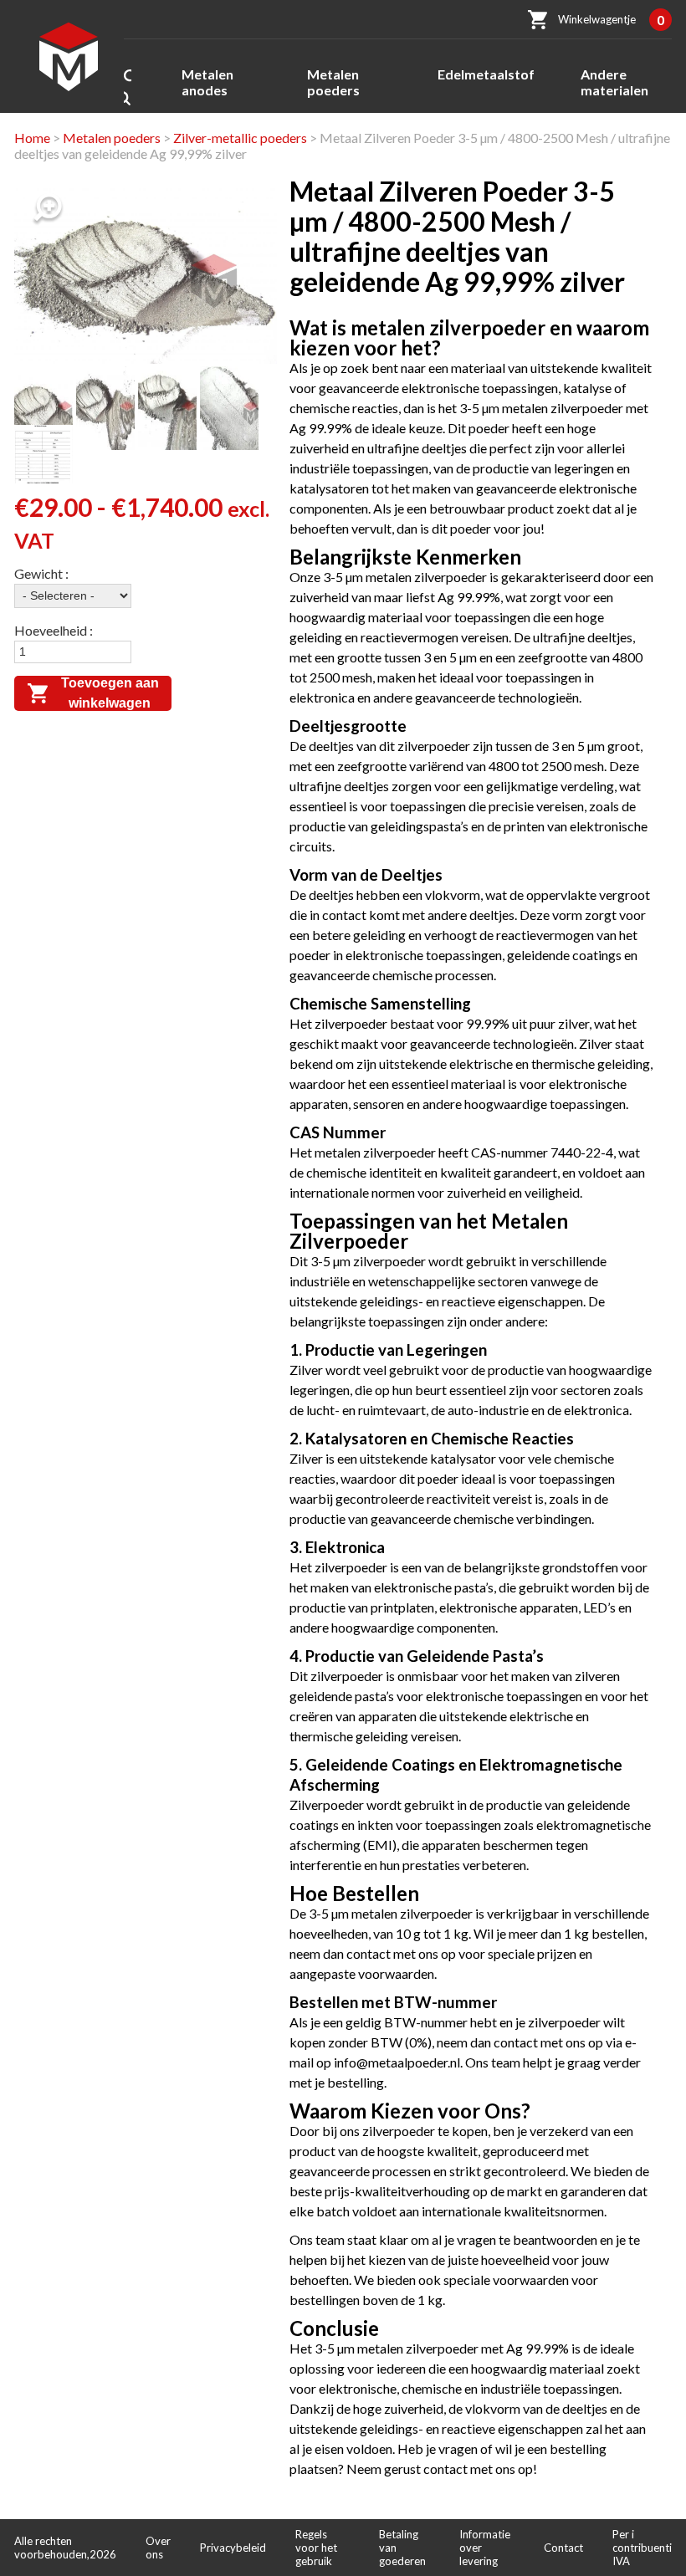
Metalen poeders (333, 82)
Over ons (158, 2548)
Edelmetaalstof (486, 74)
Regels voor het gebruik (316, 2548)
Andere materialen (614, 82)
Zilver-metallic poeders (240, 138)
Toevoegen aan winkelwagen (110, 693)
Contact (563, 2548)
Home (32, 138)
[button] (48, 210)
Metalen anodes (207, 82)
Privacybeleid (233, 2548)
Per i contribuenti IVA (642, 2548)
